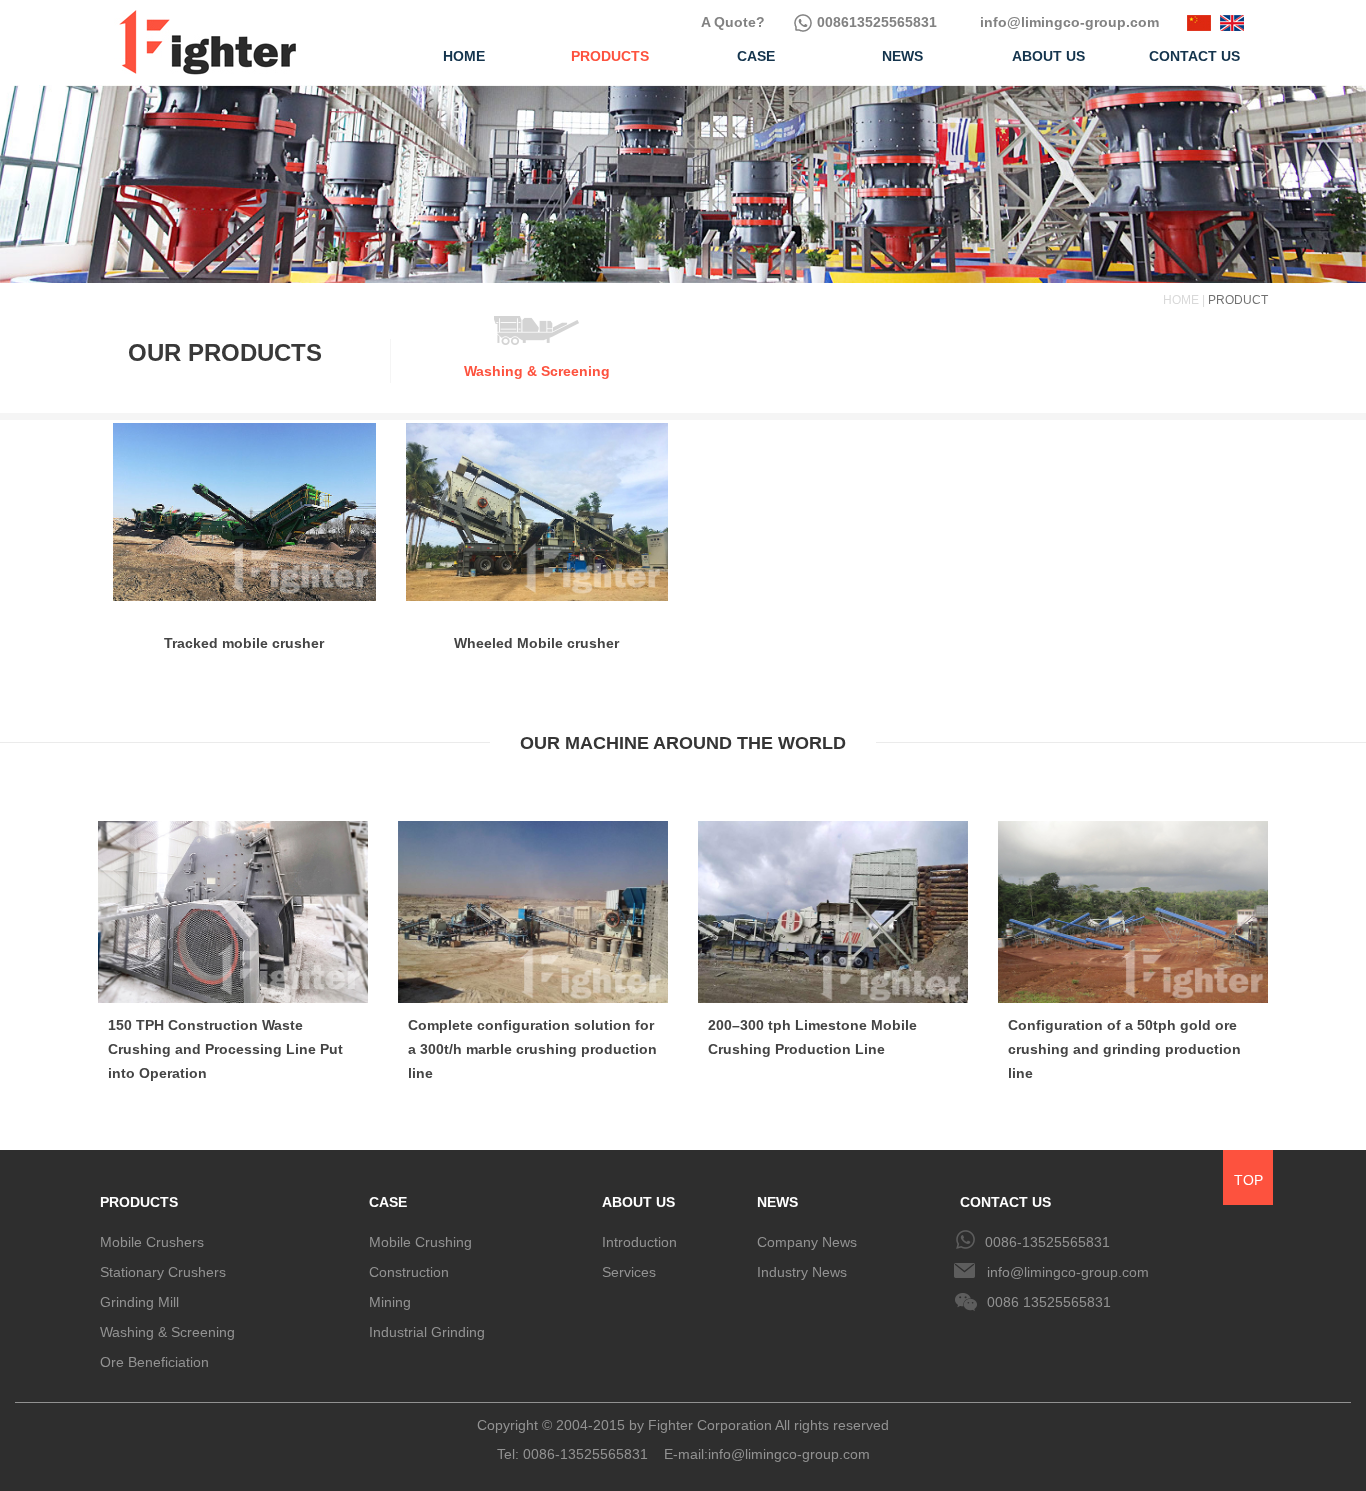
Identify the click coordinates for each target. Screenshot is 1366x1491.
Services (629, 1272)
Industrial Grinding (427, 1332)
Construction (409, 1272)
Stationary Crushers (163, 1272)
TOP (1248, 1180)
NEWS (777, 1202)
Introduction (639, 1242)
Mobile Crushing (420, 1242)
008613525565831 (875, 22)
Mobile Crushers (152, 1242)
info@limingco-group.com (1067, 22)
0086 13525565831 (1049, 1302)
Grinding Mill (139, 1302)
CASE (388, 1202)
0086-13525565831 (1047, 1242)
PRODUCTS (139, 1202)
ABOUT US (638, 1202)
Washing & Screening (167, 1332)
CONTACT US (1005, 1202)
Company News (807, 1242)
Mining (390, 1302)
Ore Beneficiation (154, 1362)
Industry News (802, 1272)
